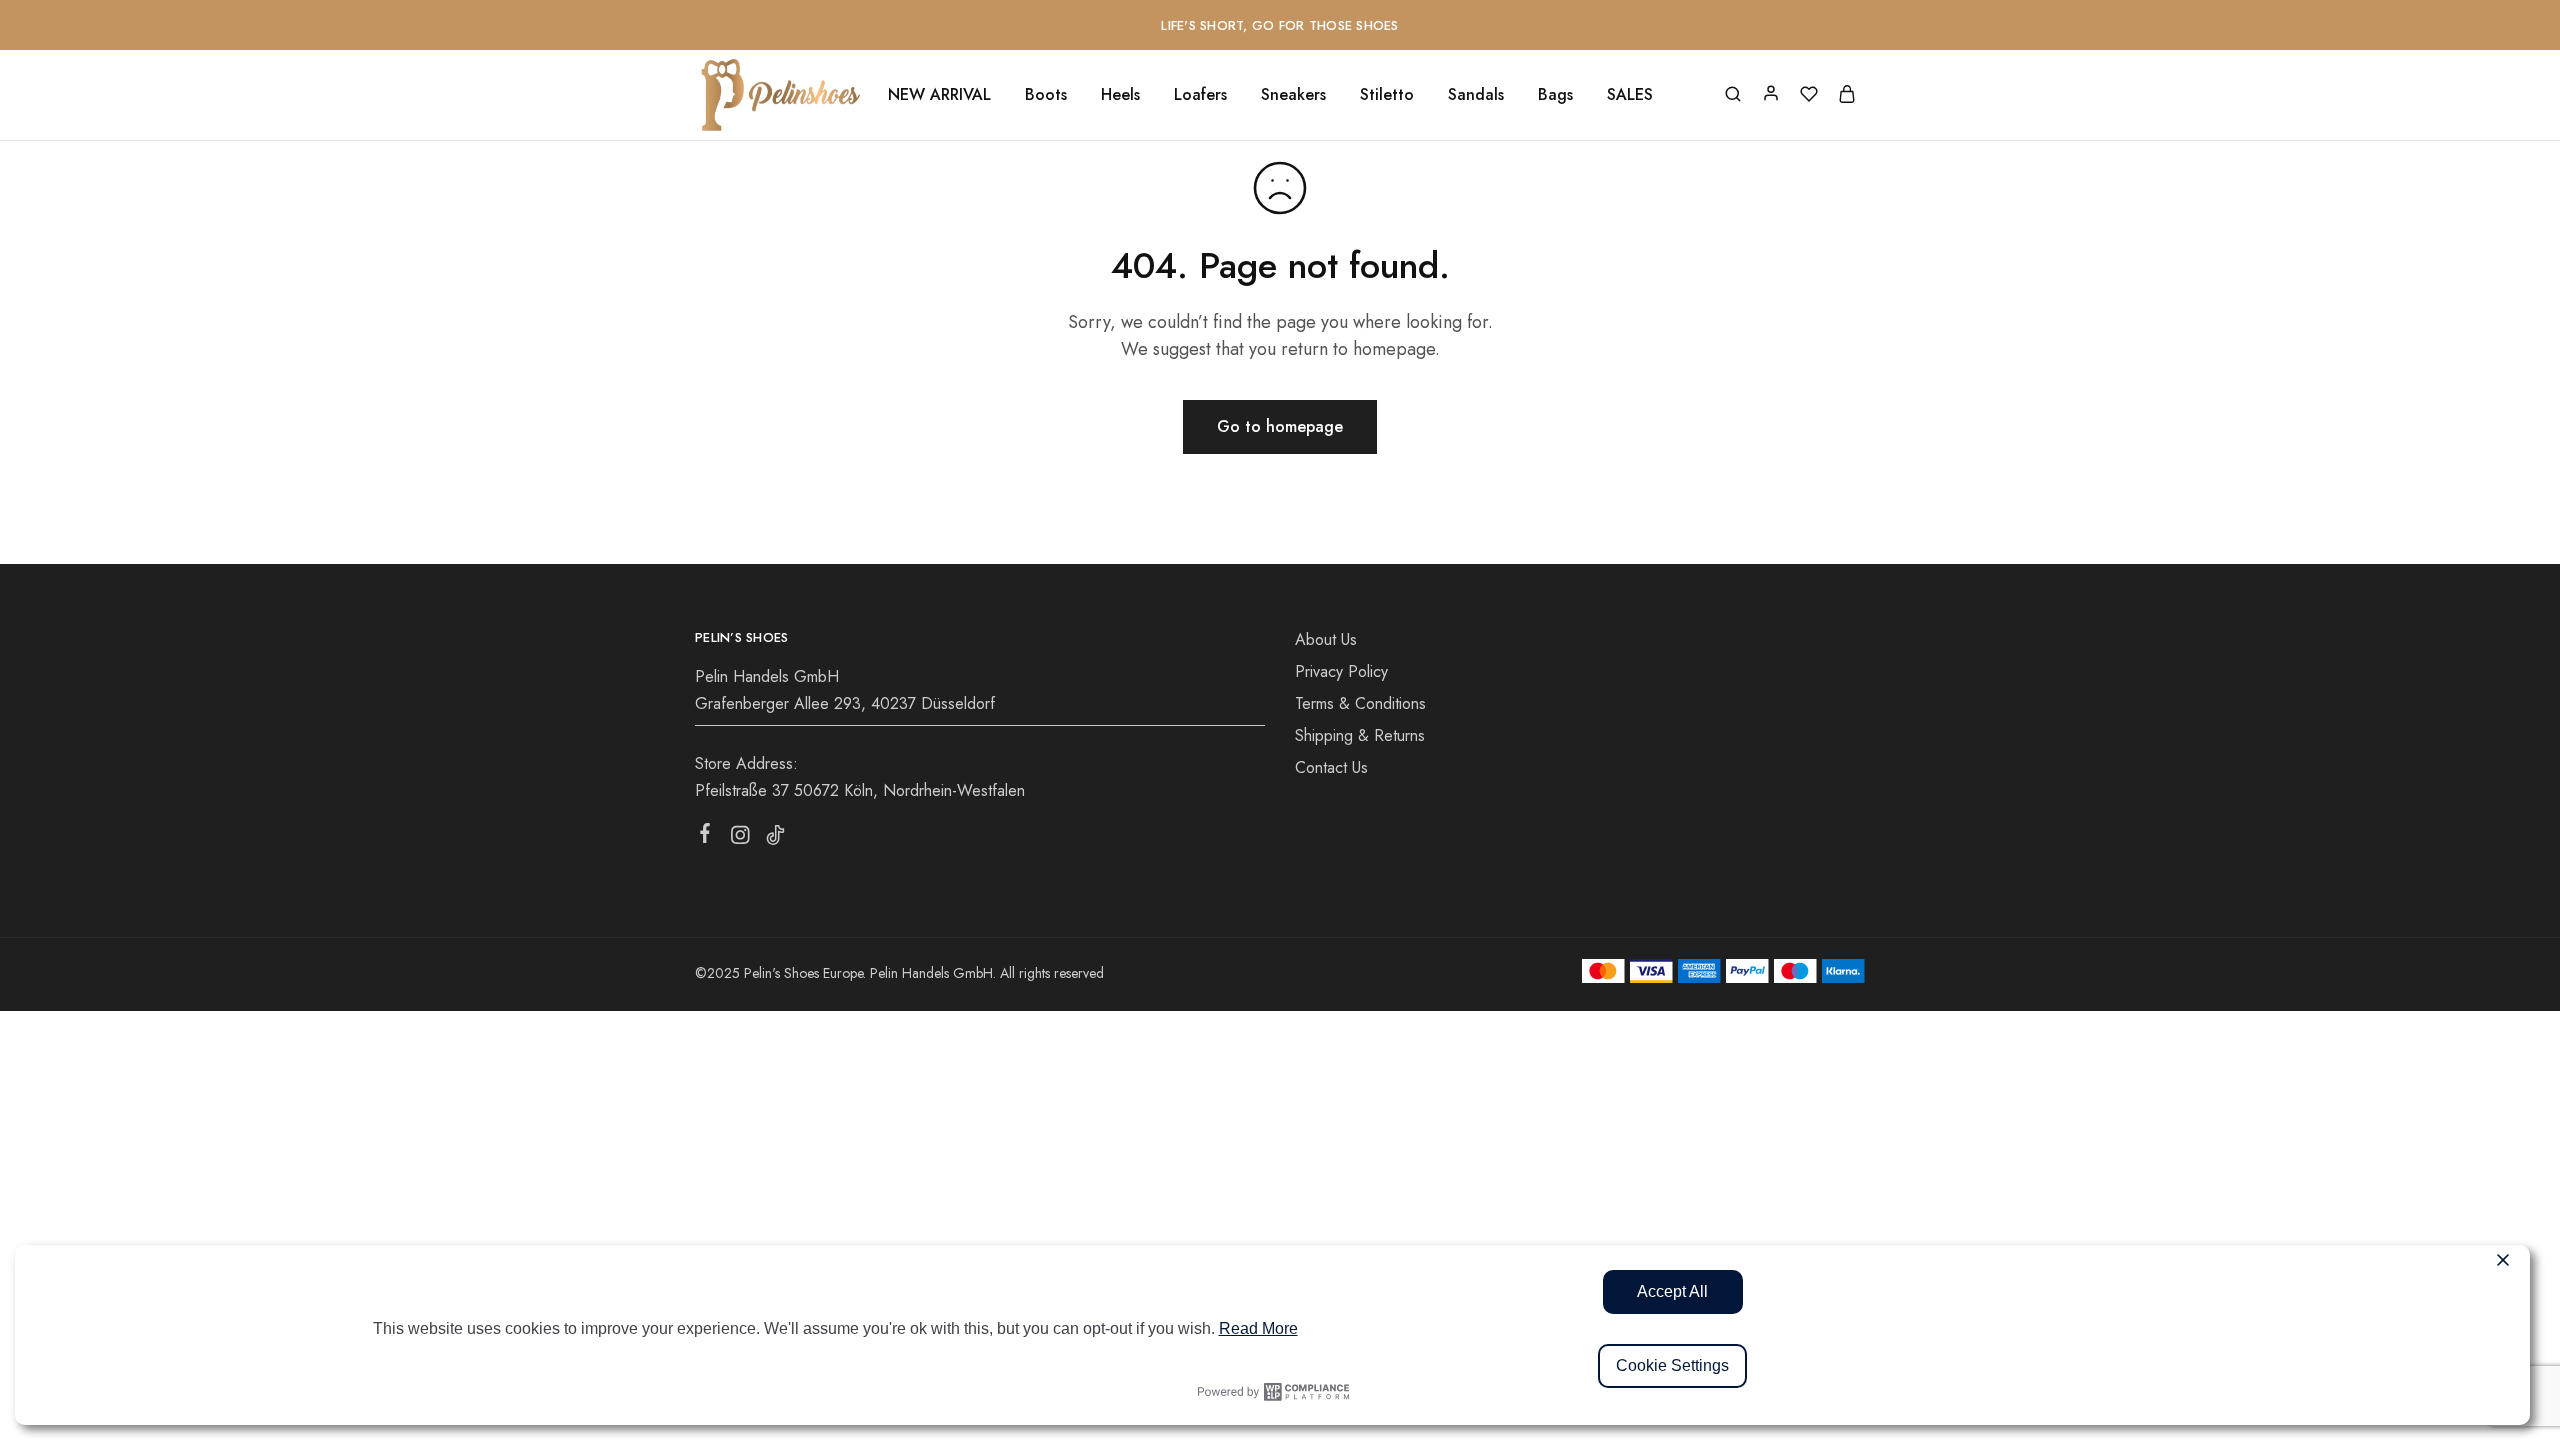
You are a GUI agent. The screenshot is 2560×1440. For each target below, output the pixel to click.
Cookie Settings (1672, 1365)
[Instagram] (740, 839)
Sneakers (1293, 95)
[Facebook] (705, 837)
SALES (1630, 95)
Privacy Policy (1341, 671)
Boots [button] (1046, 95)
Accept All (1672, 1291)
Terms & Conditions (1360, 703)
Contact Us (1331, 767)
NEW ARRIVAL (939, 95)
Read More (1258, 1328)
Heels (1120, 95)
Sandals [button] (1476, 95)
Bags (1555, 95)
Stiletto (1387, 95)
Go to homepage (1280, 426)
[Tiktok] (775, 839)
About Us (1326, 639)
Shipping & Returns (1360, 735)
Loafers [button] (1200, 95)
